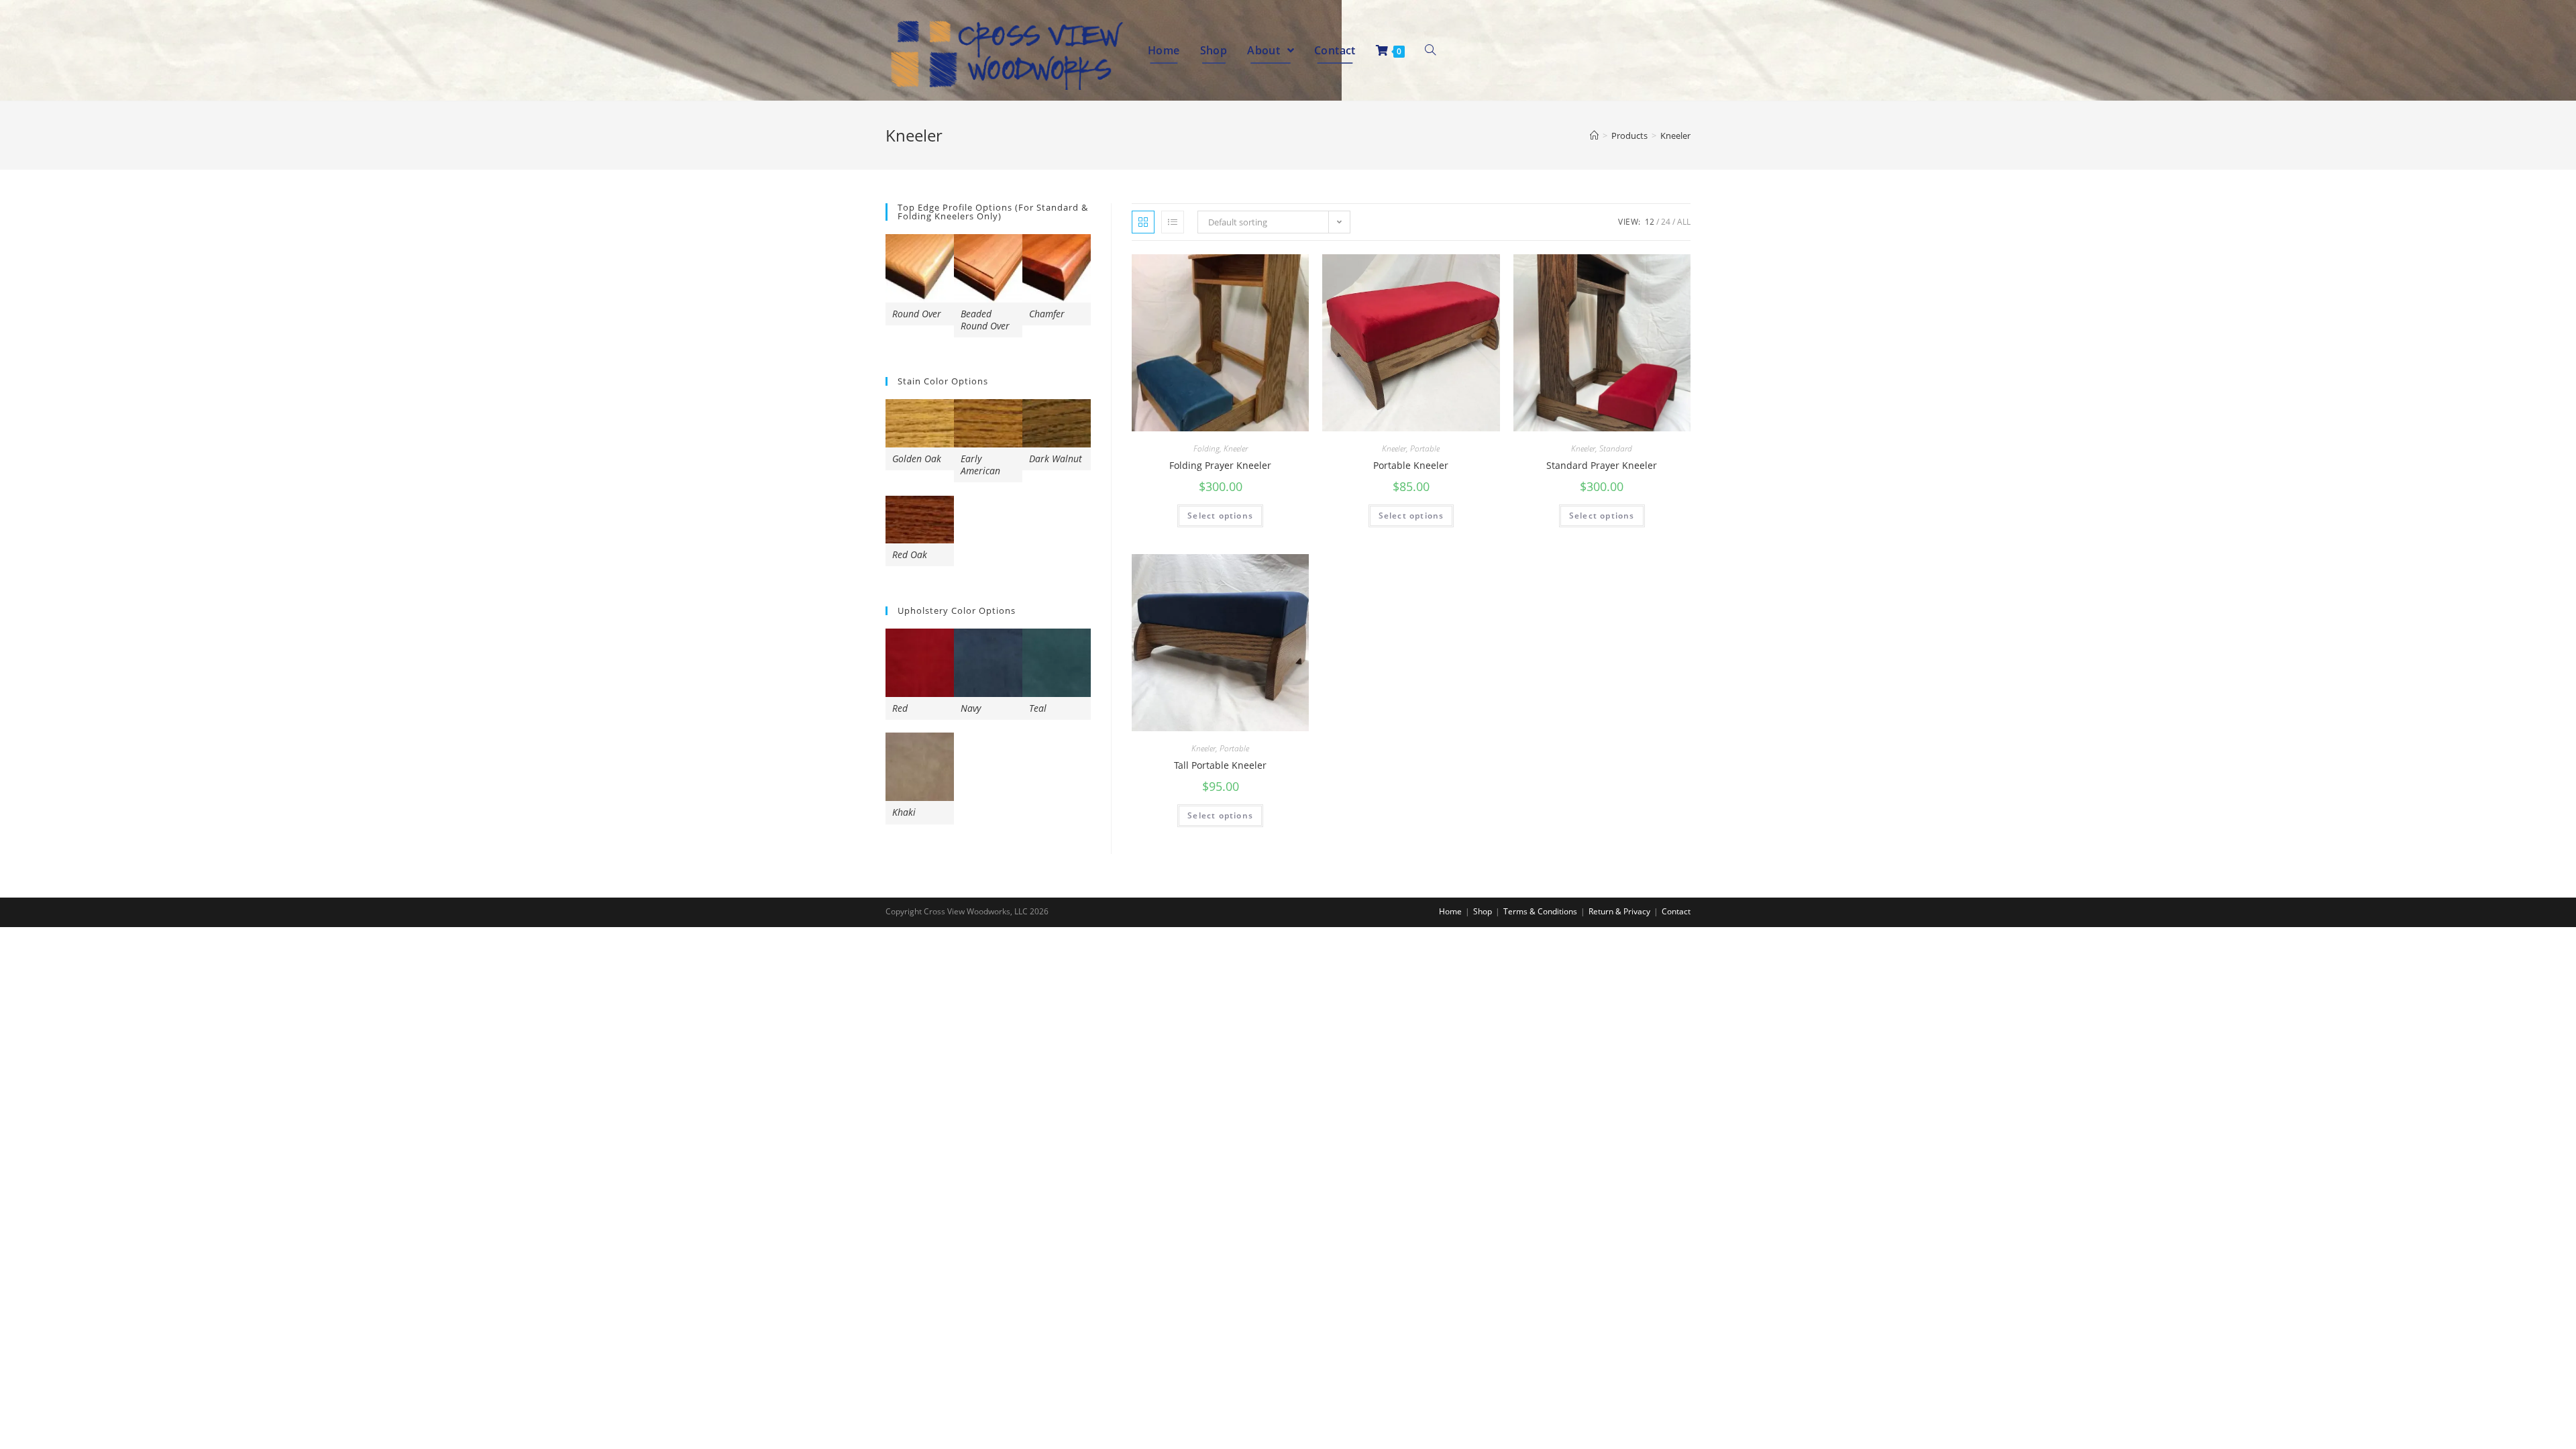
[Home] (1594, 136)
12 (1650, 222)
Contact (1676, 911)
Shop (1483, 911)
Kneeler (1236, 448)
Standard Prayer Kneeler (1602, 465)
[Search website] (1430, 50)
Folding (1206, 448)
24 (1666, 222)
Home (1450, 911)
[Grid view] (1143, 222)
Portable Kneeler (1411, 465)
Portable (1425, 448)
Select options (1220, 516)
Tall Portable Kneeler (1220, 765)
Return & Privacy (1619, 911)
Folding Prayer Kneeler (1220, 465)
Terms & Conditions (1540, 911)
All (1684, 222)
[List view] (1173, 222)
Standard (1616, 448)
